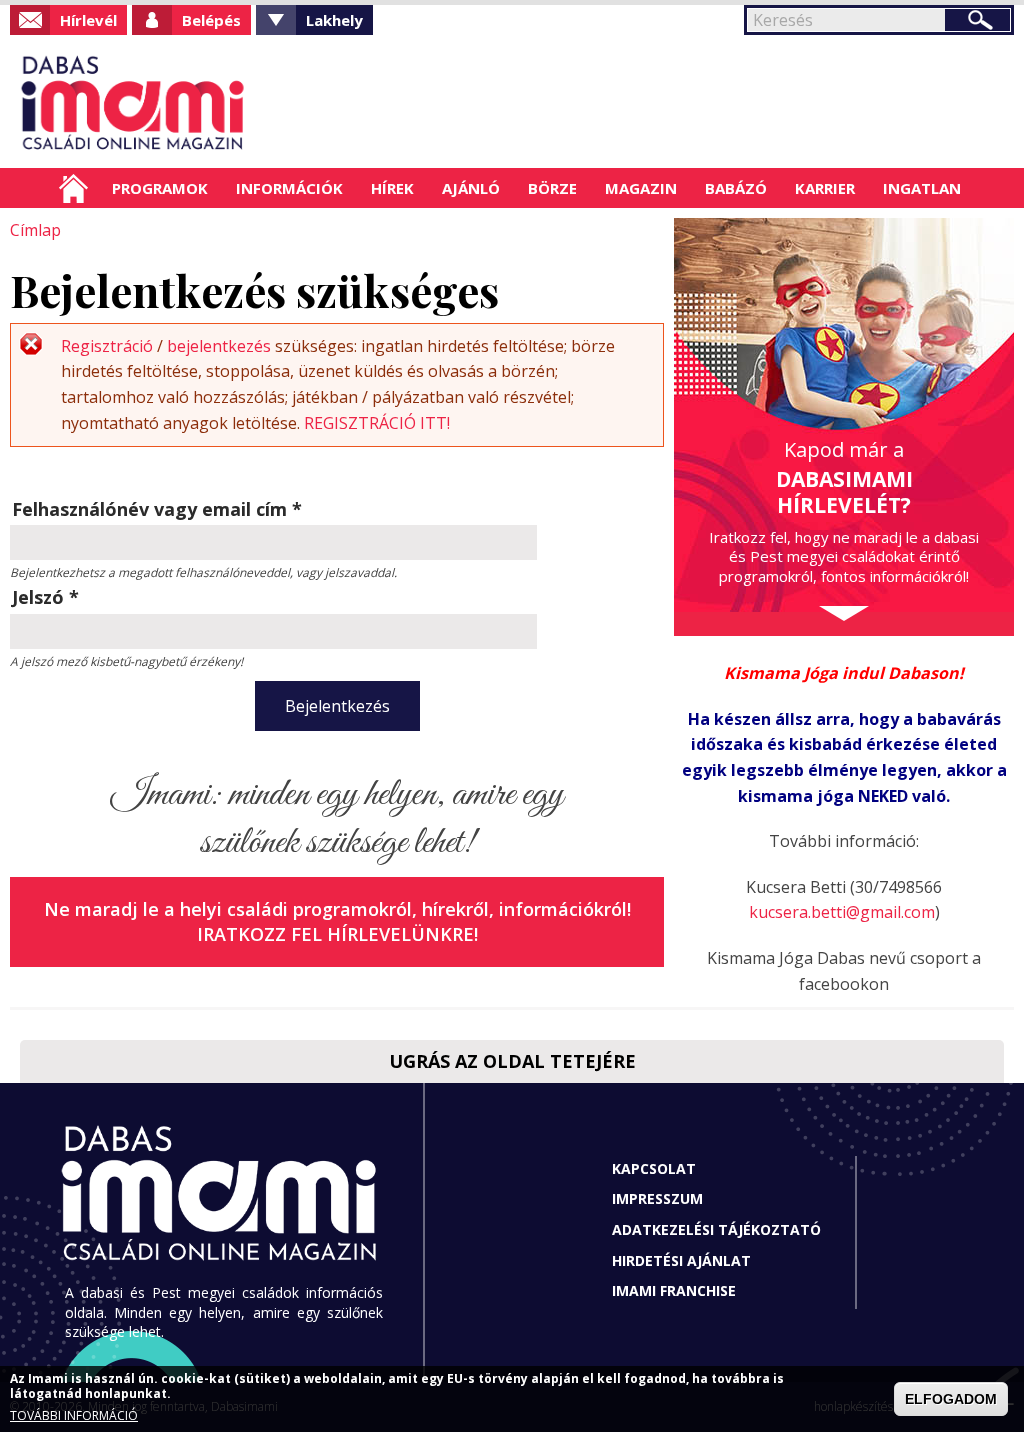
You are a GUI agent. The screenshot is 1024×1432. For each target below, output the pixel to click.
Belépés (211, 20)
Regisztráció (107, 346)
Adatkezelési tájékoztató (716, 1229)
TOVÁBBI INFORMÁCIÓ (74, 1415)
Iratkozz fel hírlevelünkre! (337, 934)
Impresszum (657, 1198)
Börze (552, 188)
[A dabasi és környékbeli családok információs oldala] (129, 101)
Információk (289, 188)
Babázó (736, 188)
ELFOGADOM (951, 1399)
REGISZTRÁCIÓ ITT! (377, 423)
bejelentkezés (219, 346)
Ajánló (471, 188)
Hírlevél (88, 20)
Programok (160, 188)
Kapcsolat (654, 1168)
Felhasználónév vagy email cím (157, 509)
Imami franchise (674, 1290)
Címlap (73, 188)
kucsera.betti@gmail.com (842, 912)
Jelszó (45, 597)
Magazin (641, 188)
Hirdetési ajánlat (681, 1260)
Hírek (392, 188)
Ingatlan (922, 188)
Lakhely (334, 20)
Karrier (825, 188)
